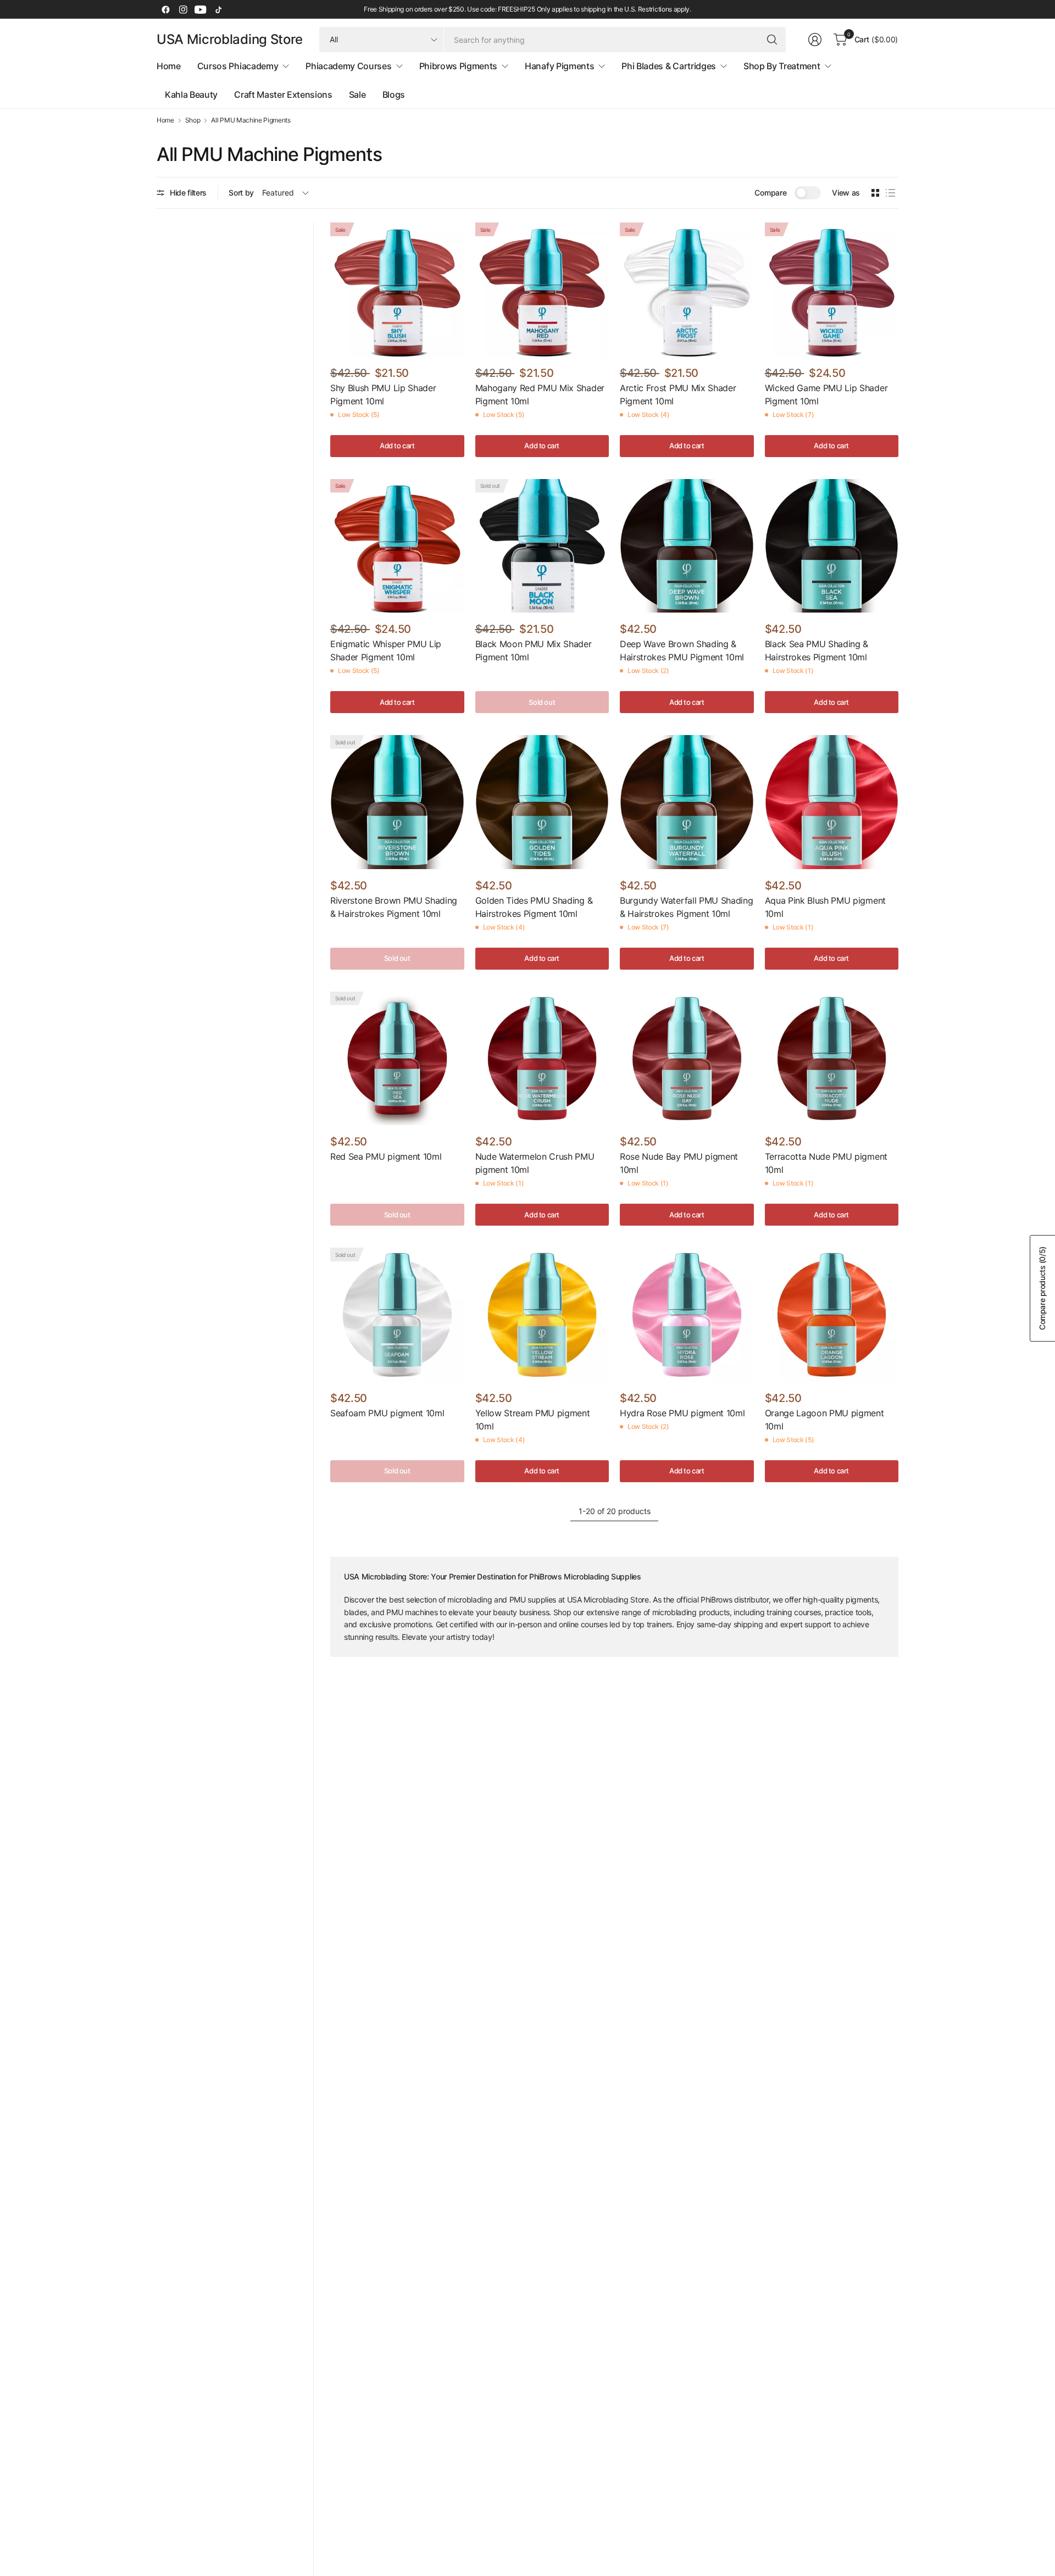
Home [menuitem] (169, 66)
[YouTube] (201, 9)
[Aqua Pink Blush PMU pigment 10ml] (832, 802)
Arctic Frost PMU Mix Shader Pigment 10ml (678, 394)
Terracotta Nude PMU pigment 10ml (826, 1163)
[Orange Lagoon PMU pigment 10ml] (832, 1315)
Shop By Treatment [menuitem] (782, 66)
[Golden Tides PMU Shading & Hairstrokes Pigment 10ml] (542, 802)
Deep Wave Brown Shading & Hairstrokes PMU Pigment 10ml (682, 650)
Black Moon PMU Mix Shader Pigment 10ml (534, 650)
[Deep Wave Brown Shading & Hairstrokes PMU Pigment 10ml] (687, 546)
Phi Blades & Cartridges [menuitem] (669, 66)
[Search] (772, 40)
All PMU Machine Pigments (251, 120)
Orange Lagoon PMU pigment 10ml (824, 1420)
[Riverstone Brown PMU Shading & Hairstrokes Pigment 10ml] (397, 802)
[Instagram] (183, 9)
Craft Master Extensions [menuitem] (283, 94)
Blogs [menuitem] (394, 94)
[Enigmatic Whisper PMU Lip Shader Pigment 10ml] (397, 546)
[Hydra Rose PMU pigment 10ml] (687, 1315)
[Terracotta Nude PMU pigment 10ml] (832, 1059)
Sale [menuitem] (357, 94)
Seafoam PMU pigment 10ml (387, 1413)
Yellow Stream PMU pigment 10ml (533, 1420)
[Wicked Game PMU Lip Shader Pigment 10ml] (832, 290)
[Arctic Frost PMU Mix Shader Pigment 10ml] (687, 290)
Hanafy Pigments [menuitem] (559, 66)
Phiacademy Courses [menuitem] (348, 66)
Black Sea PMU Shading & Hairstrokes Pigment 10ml (817, 650)
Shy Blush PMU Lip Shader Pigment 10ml (383, 394)
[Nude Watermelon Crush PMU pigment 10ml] (542, 1059)
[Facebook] (165, 9)
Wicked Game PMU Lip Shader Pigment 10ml (826, 394)
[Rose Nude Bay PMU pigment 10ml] (687, 1059)
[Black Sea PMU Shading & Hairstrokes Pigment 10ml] (832, 546)
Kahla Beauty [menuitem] (191, 94)
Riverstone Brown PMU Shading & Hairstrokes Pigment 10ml (394, 907)
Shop (193, 120)
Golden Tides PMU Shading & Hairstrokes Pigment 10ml (534, 907)
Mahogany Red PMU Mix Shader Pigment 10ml (540, 394)
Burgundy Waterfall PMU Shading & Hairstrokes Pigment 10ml (686, 907)
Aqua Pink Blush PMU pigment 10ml (825, 907)
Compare (770, 193)
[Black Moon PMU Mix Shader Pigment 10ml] (542, 546)
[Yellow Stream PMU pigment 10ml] (542, 1315)
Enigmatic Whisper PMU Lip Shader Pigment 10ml (386, 650)
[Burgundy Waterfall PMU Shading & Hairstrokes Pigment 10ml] (687, 802)
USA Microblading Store (230, 40)
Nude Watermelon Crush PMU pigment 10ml (535, 1163)
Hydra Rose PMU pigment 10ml (682, 1413)
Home (165, 120)
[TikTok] (218, 9)
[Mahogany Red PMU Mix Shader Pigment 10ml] (542, 290)
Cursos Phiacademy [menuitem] (238, 66)
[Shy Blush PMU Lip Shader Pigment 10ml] (397, 290)
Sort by (241, 193)
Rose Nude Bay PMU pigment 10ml (679, 1163)
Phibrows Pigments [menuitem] (459, 66)
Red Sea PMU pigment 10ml (386, 1156)
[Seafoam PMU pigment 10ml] (397, 1315)
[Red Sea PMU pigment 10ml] (397, 1059)
